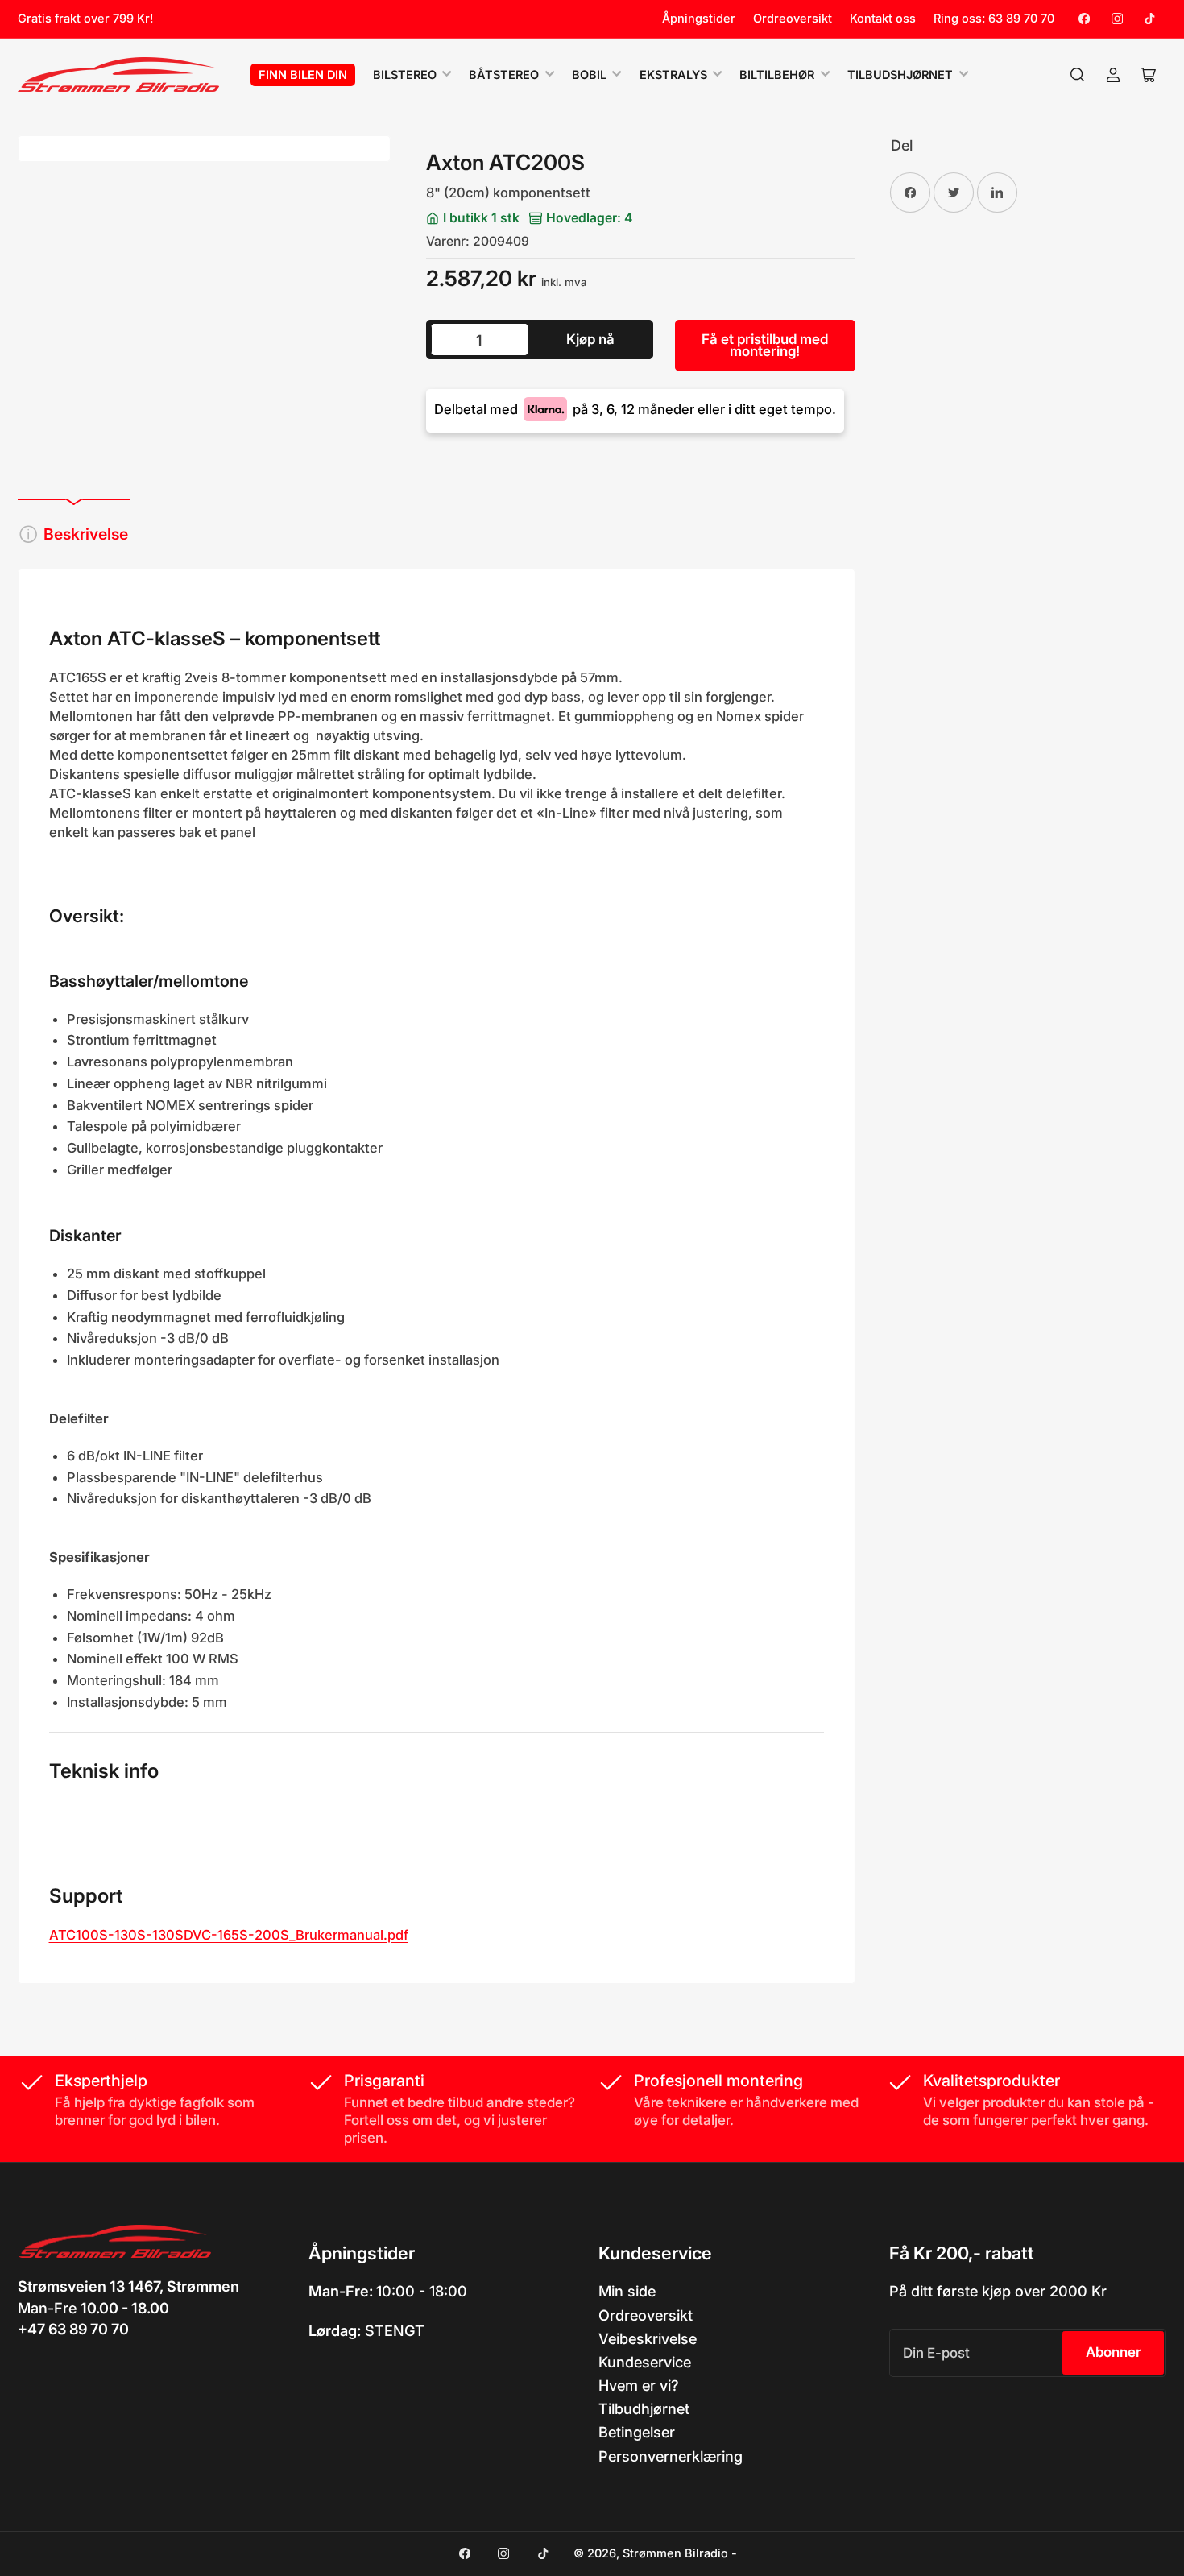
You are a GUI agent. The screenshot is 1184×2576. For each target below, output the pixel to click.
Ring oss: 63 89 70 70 (994, 19)
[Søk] (1078, 75)
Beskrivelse (86, 534)
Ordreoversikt (793, 19)
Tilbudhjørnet (644, 2408)
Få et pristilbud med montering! (765, 345)
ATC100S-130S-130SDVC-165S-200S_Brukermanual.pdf (229, 1935)
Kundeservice (645, 2362)
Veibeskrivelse (648, 2338)
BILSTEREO (405, 75)
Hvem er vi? (639, 2385)
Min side (627, 2291)
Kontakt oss (883, 19)
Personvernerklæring (671, 2456)
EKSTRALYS (673, 75)
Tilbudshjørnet (900, 75)
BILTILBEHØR (777, 75)
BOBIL (589, 75)
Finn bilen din (303, 75)
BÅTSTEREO (504, 75)
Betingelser (637, 2432)
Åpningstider (699, 19)
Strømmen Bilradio (675, 2553)
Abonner (1114, 2352)
